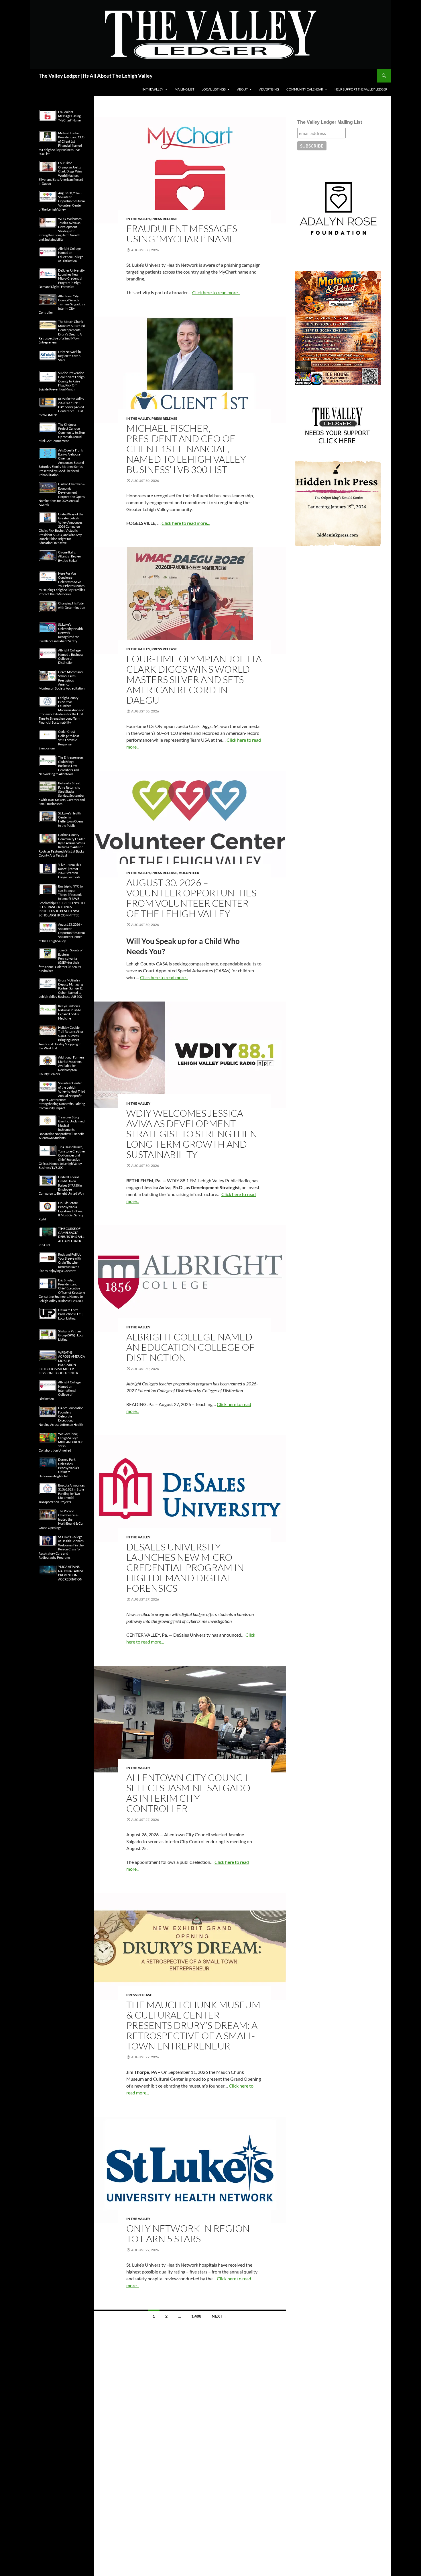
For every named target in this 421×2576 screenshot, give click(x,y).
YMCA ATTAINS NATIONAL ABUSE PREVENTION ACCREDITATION (71, 1573)
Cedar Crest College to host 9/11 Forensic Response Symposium (59, 740)
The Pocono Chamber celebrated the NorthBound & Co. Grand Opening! (61, 1519)
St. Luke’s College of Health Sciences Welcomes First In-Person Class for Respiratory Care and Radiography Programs (61, 1547)
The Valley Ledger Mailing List (330, 122)
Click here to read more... (216, 292)
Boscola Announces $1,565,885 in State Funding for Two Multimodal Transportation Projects (62, 1494)
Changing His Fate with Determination (72, 605)
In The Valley (153, 89)
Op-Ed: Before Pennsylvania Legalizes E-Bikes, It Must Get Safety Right (61, 1211)
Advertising (269, 89)
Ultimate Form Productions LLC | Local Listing (70, 1314)
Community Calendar (305, 89)
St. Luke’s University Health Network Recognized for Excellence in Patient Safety (61, 633)
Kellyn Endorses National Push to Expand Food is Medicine (70, 1012)
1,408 (196, 2316)
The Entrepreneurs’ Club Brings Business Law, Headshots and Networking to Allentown (61, 766)
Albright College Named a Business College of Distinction (71, 656)
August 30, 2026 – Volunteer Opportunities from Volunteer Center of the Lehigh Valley (191, 898)
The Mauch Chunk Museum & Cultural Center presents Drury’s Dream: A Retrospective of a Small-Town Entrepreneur (193, 2025)
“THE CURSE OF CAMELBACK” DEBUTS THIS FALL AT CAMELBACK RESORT (62, 1237)
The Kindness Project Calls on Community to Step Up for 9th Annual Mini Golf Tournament (62, 433)
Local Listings (214, 89)
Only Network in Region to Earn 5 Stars (188, 2234)
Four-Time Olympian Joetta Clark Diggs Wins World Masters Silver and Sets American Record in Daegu (194, 679)
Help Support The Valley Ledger (361, 89)
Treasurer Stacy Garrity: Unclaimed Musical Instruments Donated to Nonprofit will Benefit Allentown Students (62, 1127)
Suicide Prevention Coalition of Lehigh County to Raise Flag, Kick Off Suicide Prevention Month (62, 381)
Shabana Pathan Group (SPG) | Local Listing (71, 1335)
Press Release (164, 219)
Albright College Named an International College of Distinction (60, 1390)
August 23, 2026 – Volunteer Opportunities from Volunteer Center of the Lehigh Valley (62, 933)
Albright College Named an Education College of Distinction (190, 1347)
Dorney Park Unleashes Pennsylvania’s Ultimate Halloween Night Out (59, 1468)
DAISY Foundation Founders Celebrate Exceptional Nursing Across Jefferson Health (61, 1416)
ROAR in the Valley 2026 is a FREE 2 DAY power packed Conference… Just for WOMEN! (61, 407)
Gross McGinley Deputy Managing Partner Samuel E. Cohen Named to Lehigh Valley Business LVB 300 (61, 988)
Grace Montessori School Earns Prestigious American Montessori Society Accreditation (62, 680)
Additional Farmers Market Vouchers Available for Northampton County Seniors (62, 1066)
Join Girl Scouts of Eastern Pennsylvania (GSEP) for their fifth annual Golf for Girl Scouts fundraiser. (61, 960)
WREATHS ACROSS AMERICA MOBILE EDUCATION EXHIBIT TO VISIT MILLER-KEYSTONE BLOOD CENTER (62, 1363)
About (242, 89)
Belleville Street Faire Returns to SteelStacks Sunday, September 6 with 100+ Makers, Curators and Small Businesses (62, 793)
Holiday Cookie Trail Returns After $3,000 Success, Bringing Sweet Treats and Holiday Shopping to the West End (61, 1038)
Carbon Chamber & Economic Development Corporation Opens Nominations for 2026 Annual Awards (62, 494)
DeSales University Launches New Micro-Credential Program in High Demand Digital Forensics (185, 1567)
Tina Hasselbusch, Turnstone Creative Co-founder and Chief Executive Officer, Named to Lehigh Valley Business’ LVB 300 (62, 1157)
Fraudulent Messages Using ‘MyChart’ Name (182, 234)
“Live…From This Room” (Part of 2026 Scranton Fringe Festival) (70, 871)
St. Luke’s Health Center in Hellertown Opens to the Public (71, 819)
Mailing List (184, 89)
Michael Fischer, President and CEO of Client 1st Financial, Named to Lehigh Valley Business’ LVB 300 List (186, 449)
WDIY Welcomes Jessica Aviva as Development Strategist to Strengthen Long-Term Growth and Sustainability (192, 1134)
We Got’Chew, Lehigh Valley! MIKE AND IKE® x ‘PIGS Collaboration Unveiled (61, 1442)
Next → (219, 2316)
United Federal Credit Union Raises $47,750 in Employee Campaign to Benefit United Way (61, 1185)
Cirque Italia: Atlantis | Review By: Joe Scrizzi (70, 556)
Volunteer (189, 873)
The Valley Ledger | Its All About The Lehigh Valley (96, 76)
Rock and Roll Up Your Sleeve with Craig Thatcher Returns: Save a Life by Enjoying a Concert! (60, 1263)
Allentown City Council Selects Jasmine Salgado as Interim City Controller (188, 1793)
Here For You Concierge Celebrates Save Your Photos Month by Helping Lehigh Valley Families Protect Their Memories (62, 584)
